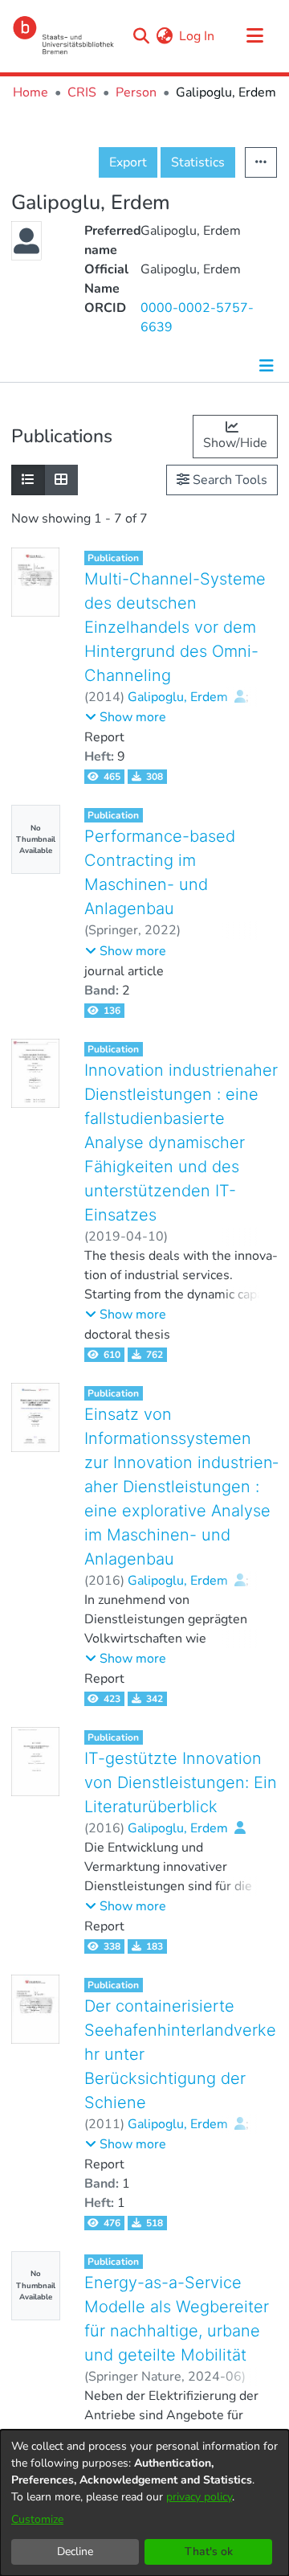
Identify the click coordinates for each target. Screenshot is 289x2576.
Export (128, 162)
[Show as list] (28, 480)
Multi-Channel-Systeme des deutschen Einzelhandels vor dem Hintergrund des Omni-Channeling (175, 627)
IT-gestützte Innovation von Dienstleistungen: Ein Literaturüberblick (181, 1782)
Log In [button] (197, 36)
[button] (126, 717)
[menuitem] (164, 36)
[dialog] (144, 2503)
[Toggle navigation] (254, 36)
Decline (75, 2551)
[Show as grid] (61, 480)
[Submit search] (141, 36)
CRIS (82, 92)
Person (136, 92)
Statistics (198, 162)
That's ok (209, 2551)
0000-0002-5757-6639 (197, 318)
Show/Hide (235, 443)
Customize (37, 2519)
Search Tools (228, 480)
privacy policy (199, 2497)
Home (31, 92)
